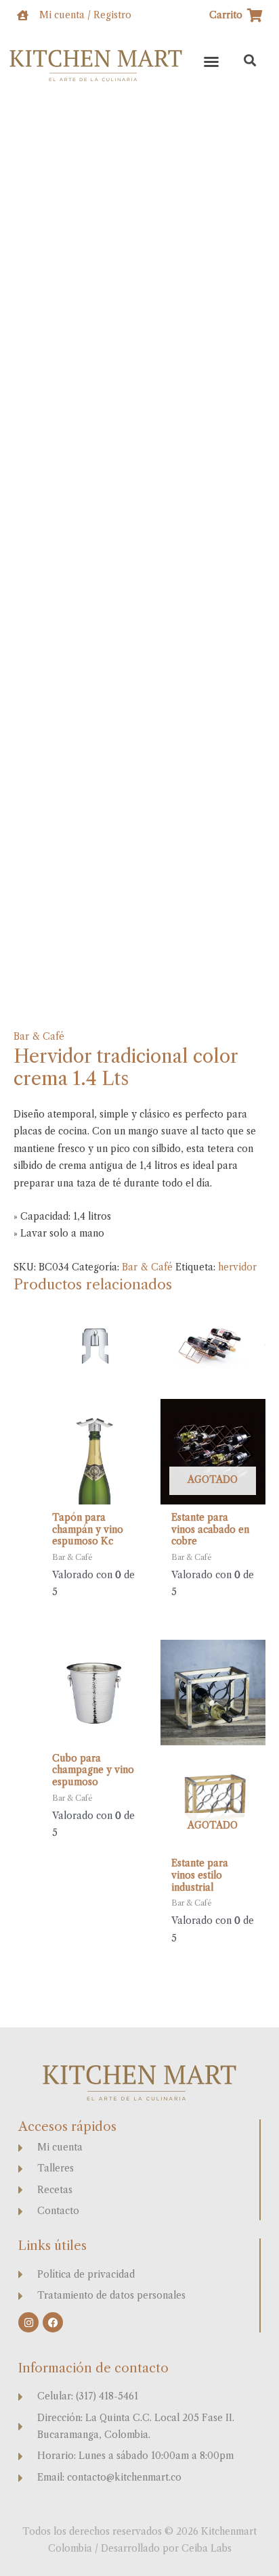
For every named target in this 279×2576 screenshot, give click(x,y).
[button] (211, 62)
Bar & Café (39, 1037)
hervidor (237, 1267)
